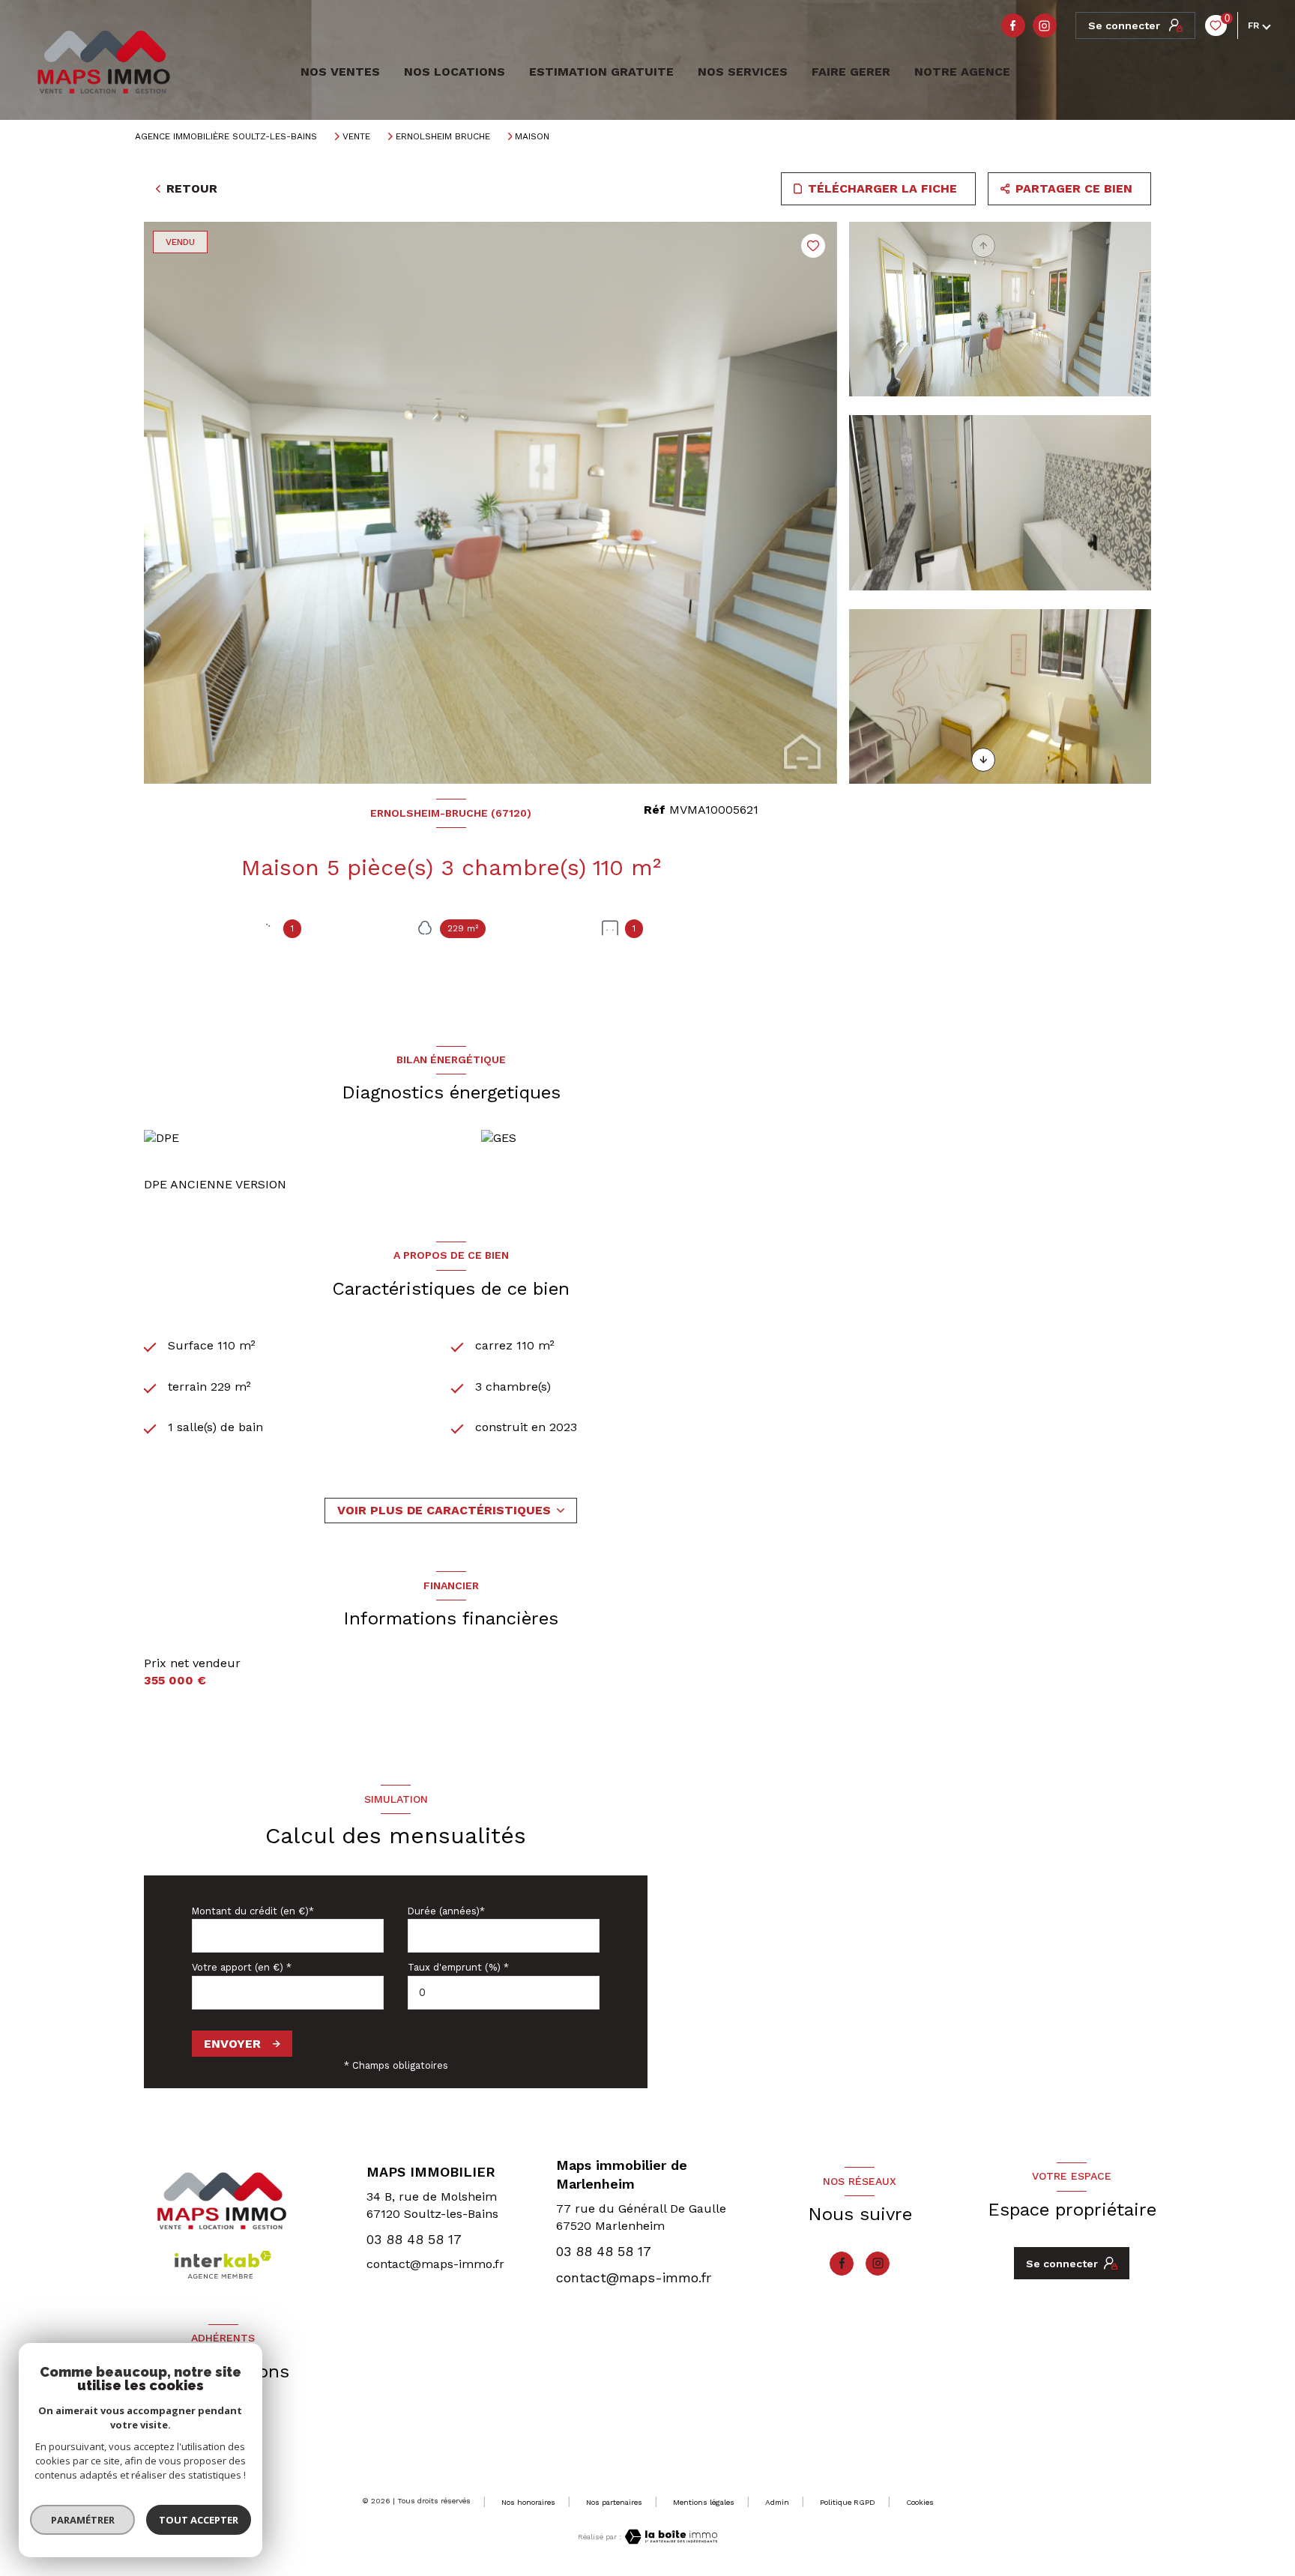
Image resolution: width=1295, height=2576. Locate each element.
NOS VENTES (338, 72)
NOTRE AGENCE (962, 72)
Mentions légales (704, 2502)
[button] (983, 760)
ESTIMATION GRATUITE (601, 72)
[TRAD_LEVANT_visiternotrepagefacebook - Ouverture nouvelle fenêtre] (1013, 25)
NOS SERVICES (743, 72)
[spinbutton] (504, 1993)
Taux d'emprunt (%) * (458, 1967)
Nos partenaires (614, 2502)
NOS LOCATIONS (455, 72)
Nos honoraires (528, 2502)
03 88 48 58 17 (414, 2239)
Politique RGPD (848, 2502)
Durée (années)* (446, 1911)
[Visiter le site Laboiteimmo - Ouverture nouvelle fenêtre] (669, 2537)
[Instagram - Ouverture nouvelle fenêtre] (1045, 25)
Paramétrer (83, 2520)
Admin (777, 2502)
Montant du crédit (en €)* (253, 1911)
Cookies (920, 2502)
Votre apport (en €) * (242, 1967)
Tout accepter (199, 2520)
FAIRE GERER (851, 72)
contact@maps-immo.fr (435, 2264)
